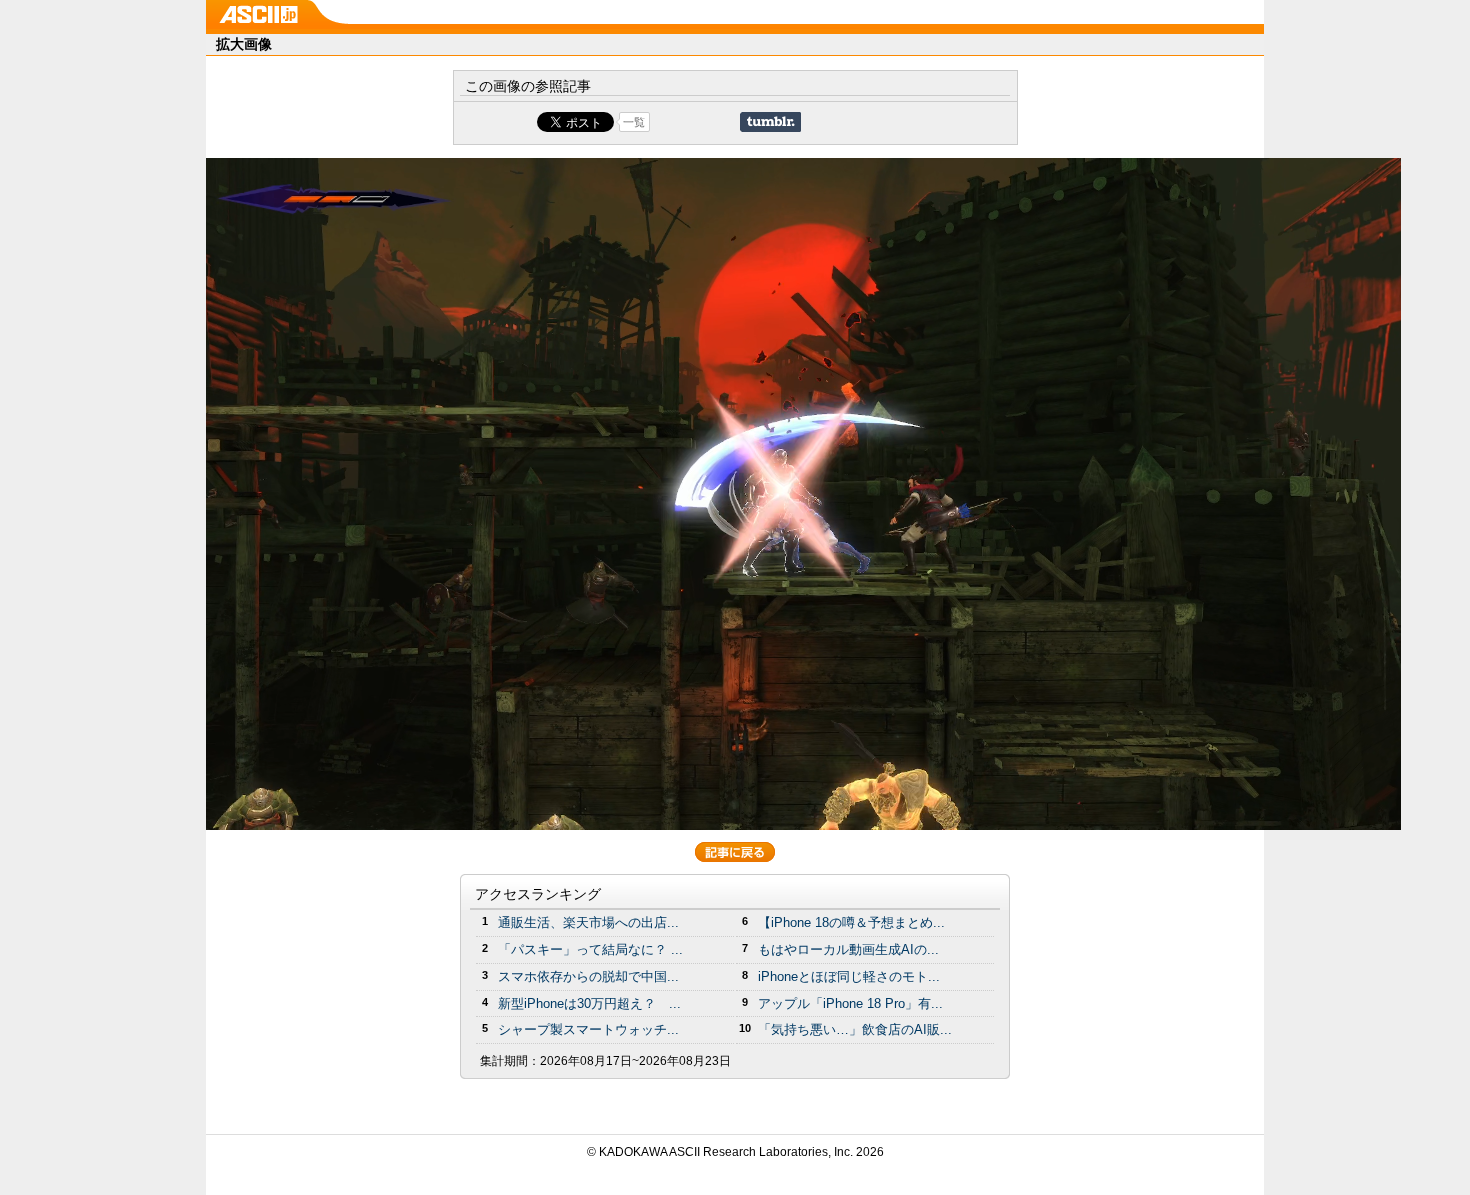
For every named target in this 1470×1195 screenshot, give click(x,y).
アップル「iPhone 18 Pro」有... (850, 1003)
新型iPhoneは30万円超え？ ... (589, 1003)
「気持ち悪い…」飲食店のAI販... (855, 1029)
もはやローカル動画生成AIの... (848, 949)
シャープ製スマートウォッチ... (588, 1029)
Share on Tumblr (770, 122)
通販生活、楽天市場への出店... (588, 922)
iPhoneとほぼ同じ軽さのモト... (849, 976)
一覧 (634, 122)
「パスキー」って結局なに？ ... (590, 949)
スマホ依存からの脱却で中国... (588, 976)
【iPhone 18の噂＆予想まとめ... (851, 922)
